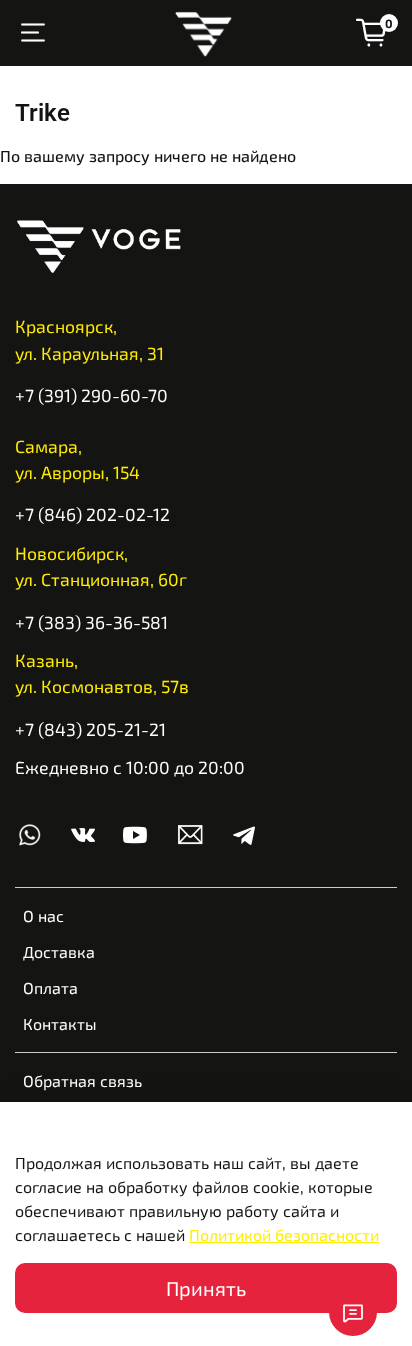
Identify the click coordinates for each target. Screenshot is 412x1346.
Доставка (59, 951)
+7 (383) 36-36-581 (91, 622)
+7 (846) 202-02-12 (92, 514)
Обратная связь (82, 1080)
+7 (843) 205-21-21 (90, 729)
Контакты (60, 1023)
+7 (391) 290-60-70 (91, 395)
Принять (206, 1288)
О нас (43, 915)
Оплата (50, 987)
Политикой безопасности (284, 1234)
